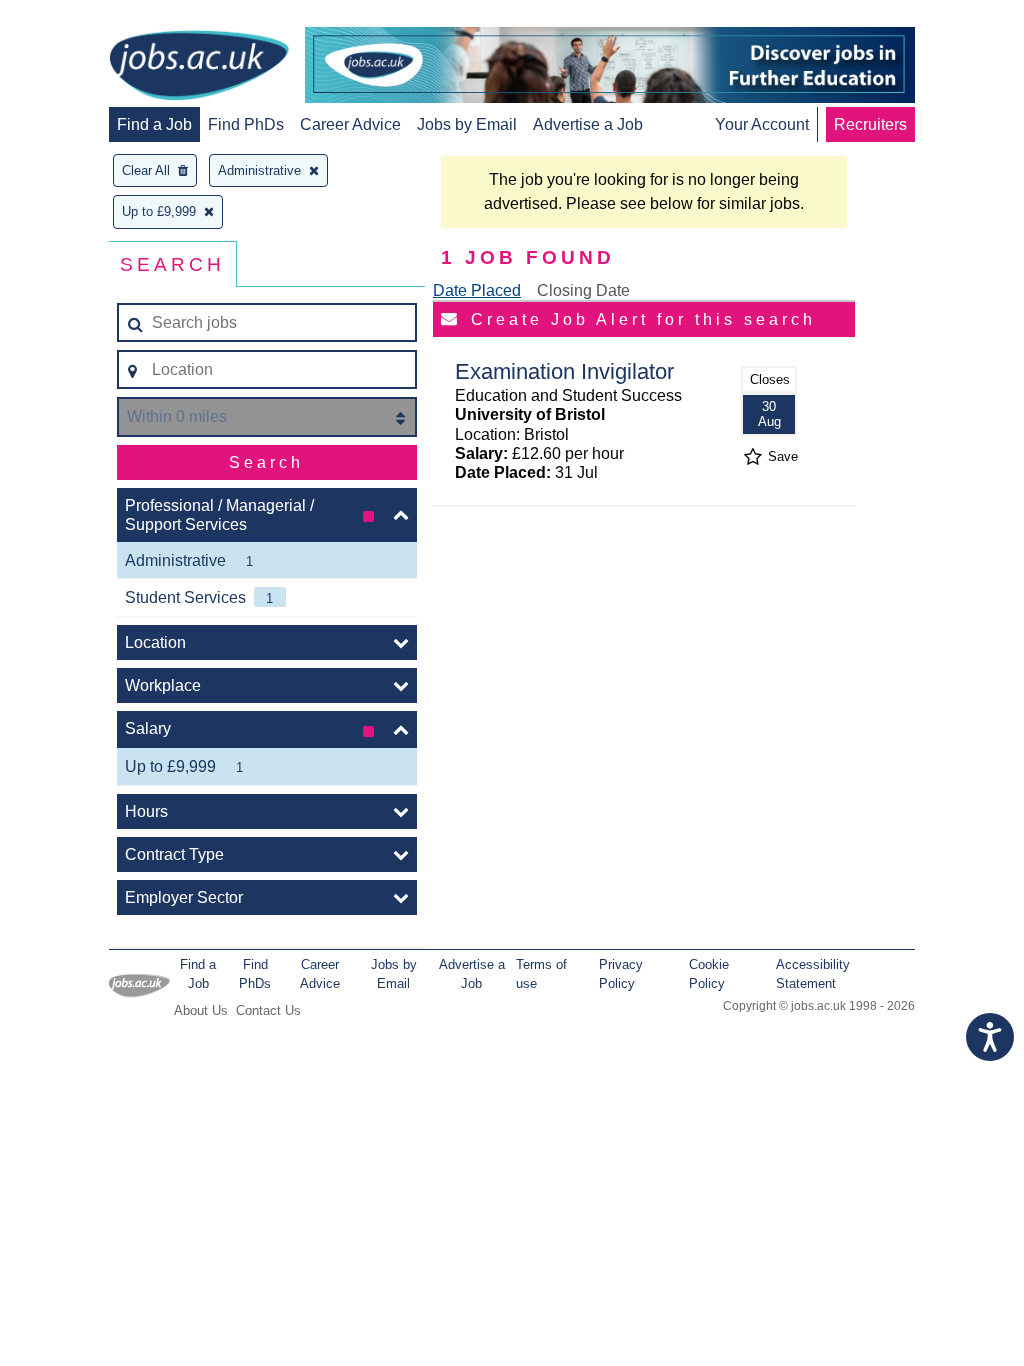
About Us (201, 1010)
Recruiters (870, 124)
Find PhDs (246, 124)
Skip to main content (80, 17)
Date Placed (477, 290)
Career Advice (350, 124)
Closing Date (583, 290)
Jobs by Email (467, 124)
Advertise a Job (588, 124)
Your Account (762, 124)
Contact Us (268, 1010)
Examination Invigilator (564, 371)
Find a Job (154, 124)
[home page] (199, 67)
